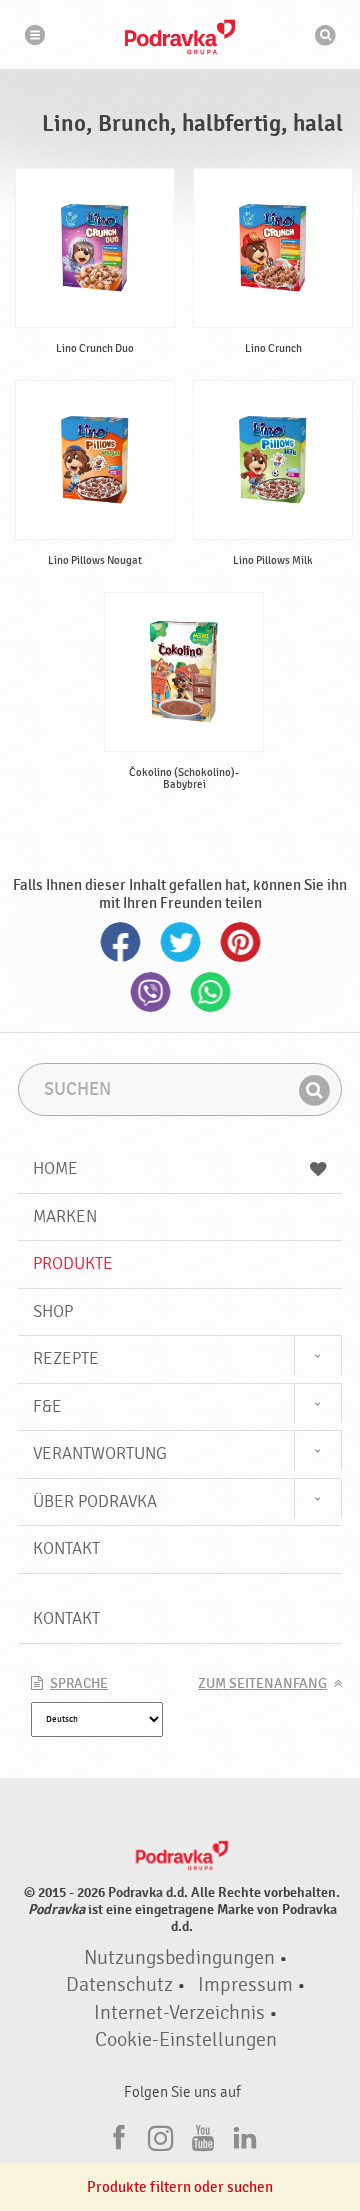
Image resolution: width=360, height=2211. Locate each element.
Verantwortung (100, 1453)
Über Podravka (95, 1501)
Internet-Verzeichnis (179, 2013)
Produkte (73, 1263)
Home (55, 1168)
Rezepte (66, 1358)
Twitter (180, 942)
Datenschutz (119, 1985)
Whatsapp (210, 992)
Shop (53, 1311)
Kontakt (66, 1548)
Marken (65, 1216)
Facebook (120, 942)
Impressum (245, 1985)
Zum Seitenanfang (262, 1684)
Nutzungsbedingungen (179, 1958)
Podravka (180, 37)
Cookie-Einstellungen (186, 2040)
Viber (150, 992)
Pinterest (240, 942)
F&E (47, 1406)
